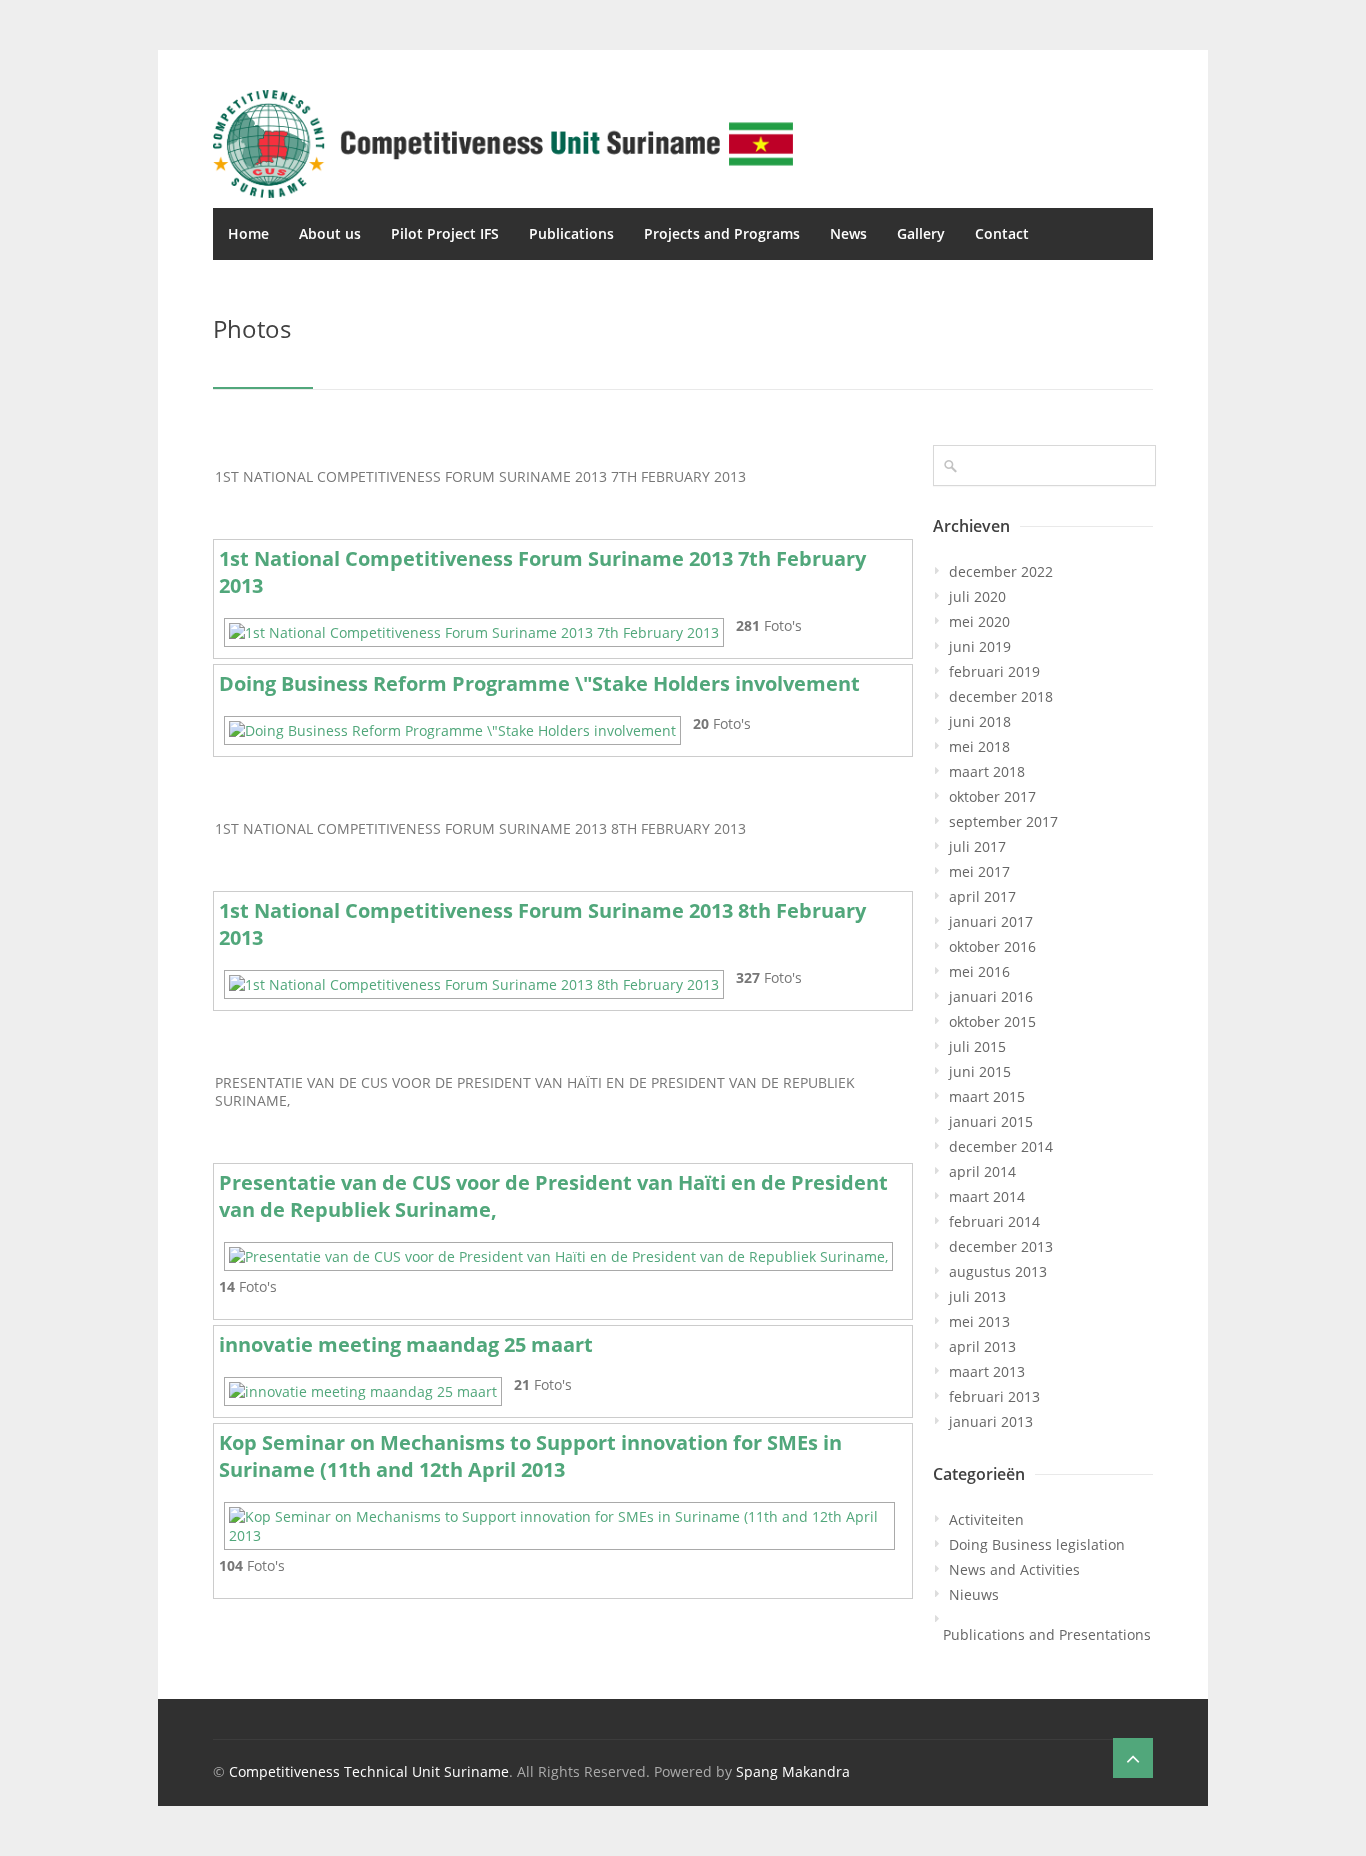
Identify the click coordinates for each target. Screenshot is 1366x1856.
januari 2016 (991, 996)
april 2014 (982, 1171)
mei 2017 (979, 871)
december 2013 (1001, 1246)
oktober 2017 (992, 796)
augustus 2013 (998, 1271)
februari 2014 (994, 1221)
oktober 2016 (992, 946)
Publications (571, 233)
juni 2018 (980, 721)
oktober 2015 (992, 1021)
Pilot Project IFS (445, 233)
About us (330, 233)
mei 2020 (979, 621)
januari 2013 (991, 1421)
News (848, 233)
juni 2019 (980, 646)
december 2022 (1001, 571)
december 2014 (1001, 1146)
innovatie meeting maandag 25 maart (406, 1344)
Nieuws (974, 1594)
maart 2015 (987, 1096)
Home (248, 233)
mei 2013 (979, 1321)
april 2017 (982, 896)
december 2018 (1001, 696)
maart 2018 (987, 771)
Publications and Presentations (1047, 1634)
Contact (1002, 233)
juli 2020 (977, 596)
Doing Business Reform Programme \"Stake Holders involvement (539, 683)
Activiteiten (986, 1519)
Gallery (921, 233)
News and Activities (1014, 1569)
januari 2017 (991, 921)
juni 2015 (980, 1071)
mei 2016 (979, 971)
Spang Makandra (793, 1771)
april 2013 (982, 1346)
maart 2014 (987, 1196)
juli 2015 (977, 1046)
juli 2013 (977, 1296)
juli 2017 (977, 846)
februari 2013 (994, 1396)
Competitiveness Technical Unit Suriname (369, 1771)
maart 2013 (987, 1371)
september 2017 (1003, 821)
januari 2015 (991, 1121)
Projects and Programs (722, 233)
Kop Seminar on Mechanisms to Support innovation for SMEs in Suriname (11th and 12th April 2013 (530, 1456)
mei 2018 (979, 746)
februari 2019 (994, 671)
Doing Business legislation (1037, 1544)
